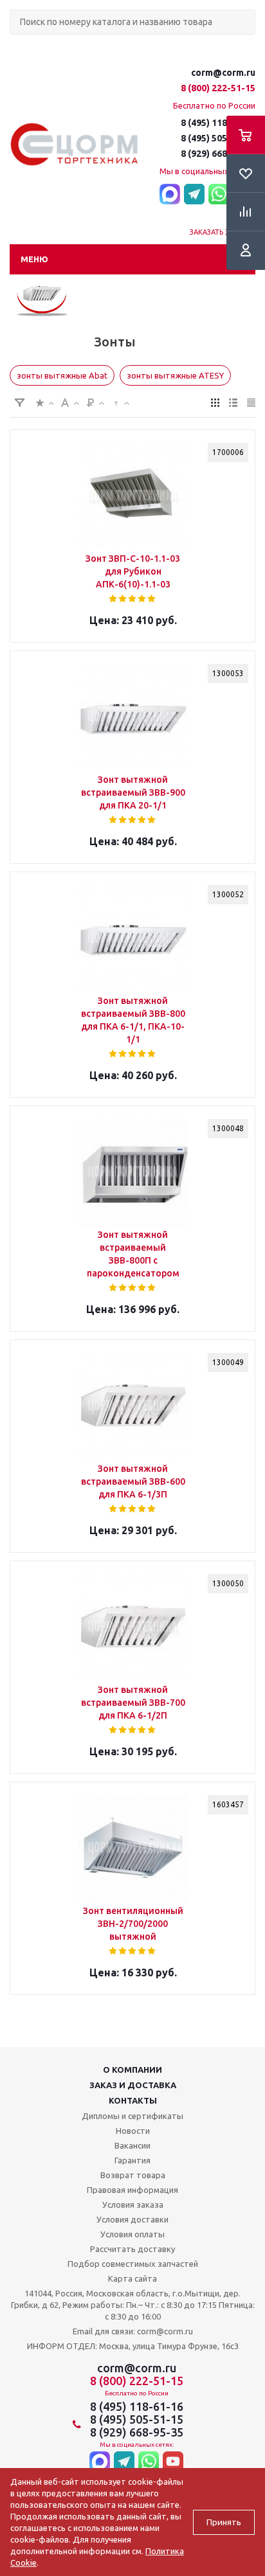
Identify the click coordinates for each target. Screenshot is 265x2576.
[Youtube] (173, 2463)
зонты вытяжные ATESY (175, 375)
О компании (132, 2070)
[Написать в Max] (170, 195)
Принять (224, 2522)
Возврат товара (133, 2175)
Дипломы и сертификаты (132, 2116)
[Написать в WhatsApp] (219, 195)
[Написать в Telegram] (194, 195)
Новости (133, 2131)
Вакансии (132, 2145)
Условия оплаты (132, 2234)
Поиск (17, 45)
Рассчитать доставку (132, 2249)
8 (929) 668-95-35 (218, 154)
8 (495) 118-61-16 (218, 123)
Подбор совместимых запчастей (133, 2264)
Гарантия (132, 2160)
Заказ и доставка (133, 2085)
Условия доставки (132, 2219)
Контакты (133, 2100)
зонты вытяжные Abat (62, 375)
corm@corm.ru (223, 73)
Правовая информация (132, 2190)
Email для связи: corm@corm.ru (133, 2331)
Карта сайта (132, 2278)
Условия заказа (133, 2205)
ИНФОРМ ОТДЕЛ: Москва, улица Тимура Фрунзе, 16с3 (133, 2346)
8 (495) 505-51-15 (218, 138)
